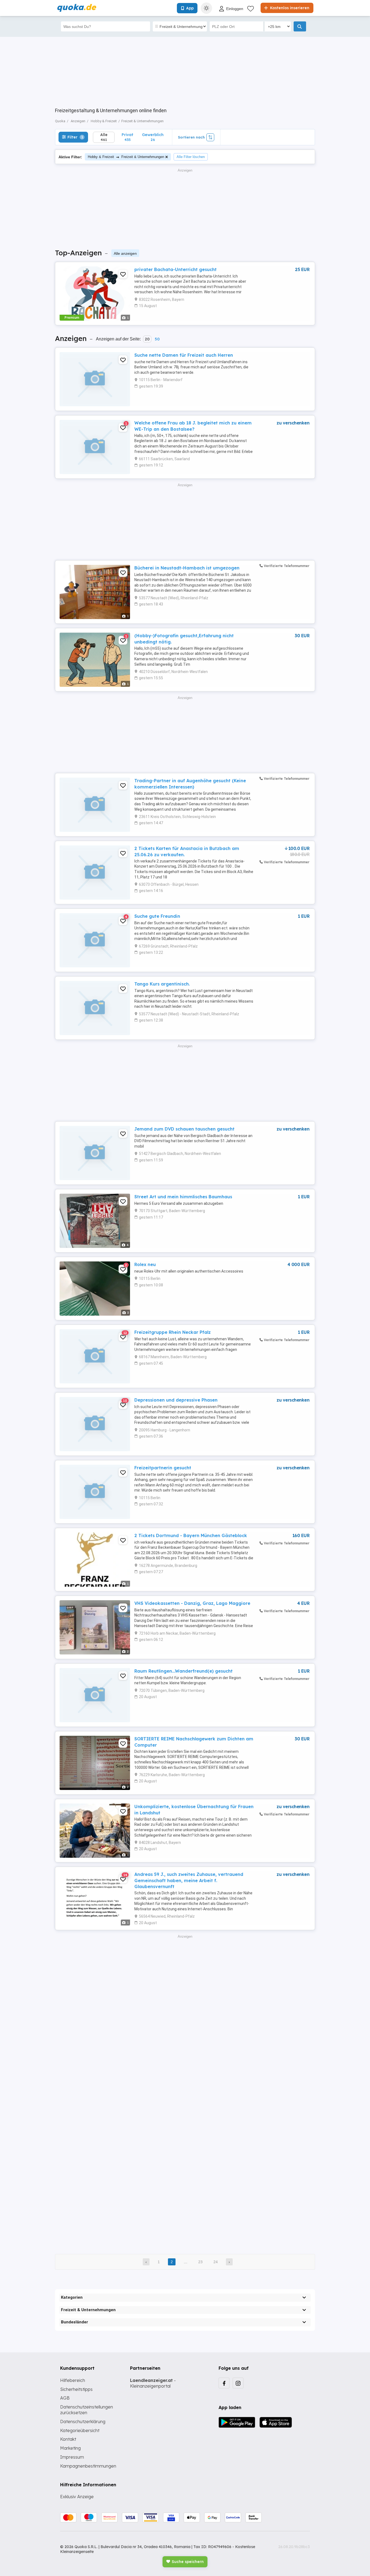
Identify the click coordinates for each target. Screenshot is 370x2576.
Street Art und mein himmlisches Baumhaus (183, 1197)
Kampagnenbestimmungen (88, 2466)
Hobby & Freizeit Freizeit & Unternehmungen (126, 157)
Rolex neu (145, 1264)
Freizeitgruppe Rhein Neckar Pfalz (173, 1332)
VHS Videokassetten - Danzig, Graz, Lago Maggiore (192, 1603)
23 (200, 2262)
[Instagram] (238, 2383)
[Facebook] (224, 2383)
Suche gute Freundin (157, 916)
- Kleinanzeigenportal (153, 2383)
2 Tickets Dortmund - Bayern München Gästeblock (191, 1535)
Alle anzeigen (125, 253)
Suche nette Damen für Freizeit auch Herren (184, 355)
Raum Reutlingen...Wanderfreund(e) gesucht (184, 1671)
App (190, 8)
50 (157, 339)
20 (147, 339)
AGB (65, 2398)
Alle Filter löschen (191, 157)
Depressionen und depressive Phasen (176, 1400)
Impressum (72, 2457)
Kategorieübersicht (80, 2430)
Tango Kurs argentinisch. (162, 984)
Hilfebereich (73, 2380)
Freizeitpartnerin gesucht (163, 1468)
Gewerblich (153, 137)
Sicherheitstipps (76, 2389)
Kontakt (68, 2439)
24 (216, 2262)
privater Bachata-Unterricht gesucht (176, 269)
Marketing (70, 2448)
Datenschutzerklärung (83, 2422)
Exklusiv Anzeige (77, 2497)
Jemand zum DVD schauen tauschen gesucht (184, 1129)
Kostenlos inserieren (289, 8)
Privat (127, 137)
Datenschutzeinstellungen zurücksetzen (87, 2410)
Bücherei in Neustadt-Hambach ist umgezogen (187, 568)
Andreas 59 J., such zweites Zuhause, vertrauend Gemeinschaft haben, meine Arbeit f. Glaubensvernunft (189, 1880)
